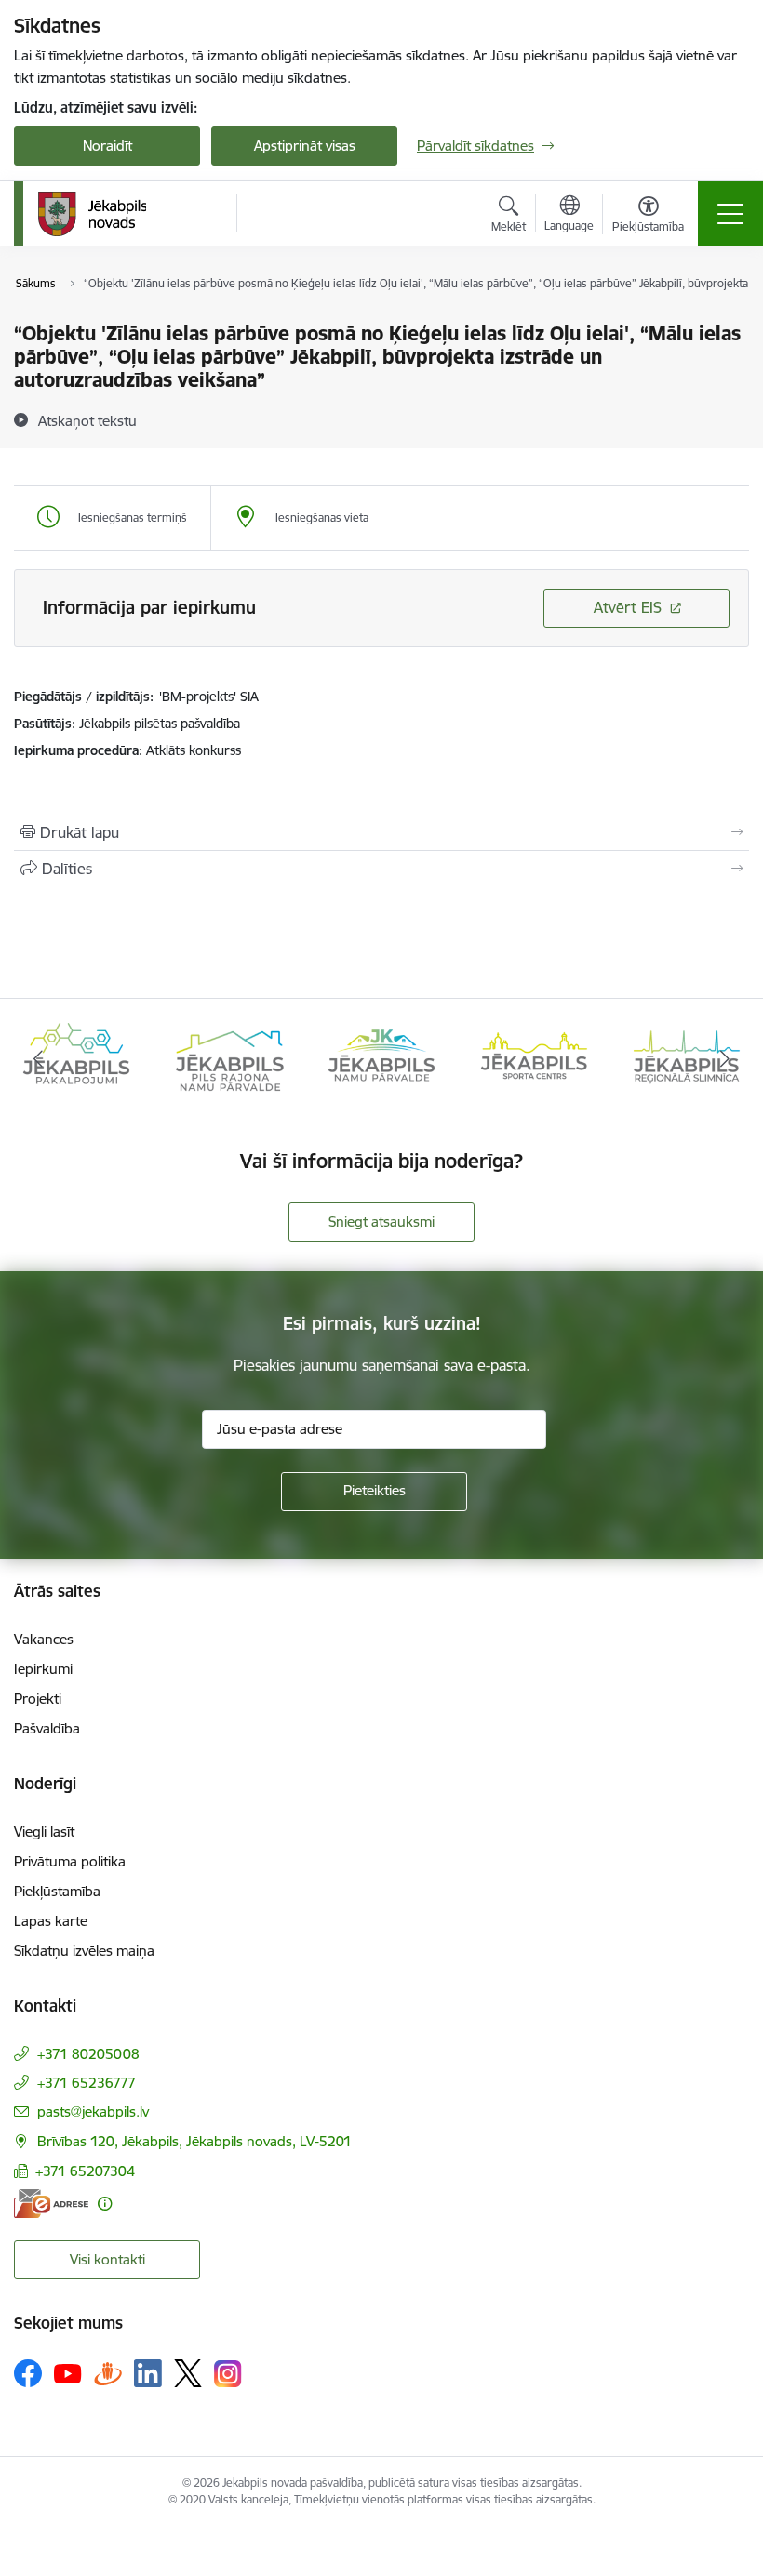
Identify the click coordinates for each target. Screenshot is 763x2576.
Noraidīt (107, 146)
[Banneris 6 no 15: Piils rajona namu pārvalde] (229, 1058)
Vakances (44, 1639)
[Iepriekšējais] (38, 1059)
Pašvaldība (47, 1728)
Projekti (38, 1699)
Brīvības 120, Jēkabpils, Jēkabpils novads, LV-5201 (194, 2141)
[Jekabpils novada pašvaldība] (92, 214)
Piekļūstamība (57, 1891)
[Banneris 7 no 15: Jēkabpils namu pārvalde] (381, 1058)
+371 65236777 (87, 2083)
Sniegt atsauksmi (381, 1222)
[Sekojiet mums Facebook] (28, 2373)
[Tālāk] (725, 1059)
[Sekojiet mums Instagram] (228, 2374)
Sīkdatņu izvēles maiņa (84, 1951)
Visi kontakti (107, 2259)
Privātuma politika (70, 1861)
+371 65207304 (85, 2171)
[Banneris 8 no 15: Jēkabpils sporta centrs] (534, 1058)
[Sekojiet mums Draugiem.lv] (108, 2373)
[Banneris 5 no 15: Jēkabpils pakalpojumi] (76, 1058)
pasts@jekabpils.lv (93, 2111)
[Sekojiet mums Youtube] (68, 2372)
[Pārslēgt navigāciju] (730, 214)
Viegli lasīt (44, 1832)
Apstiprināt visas (305, 146)
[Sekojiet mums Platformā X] (188, 2373)
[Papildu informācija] (105, 2204)
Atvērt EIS (628, 607)
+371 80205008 (88, 2054)
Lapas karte (51, 1921)
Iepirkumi (43, 1669)
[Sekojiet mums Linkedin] (148, 2373)
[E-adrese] (51, 2204)
